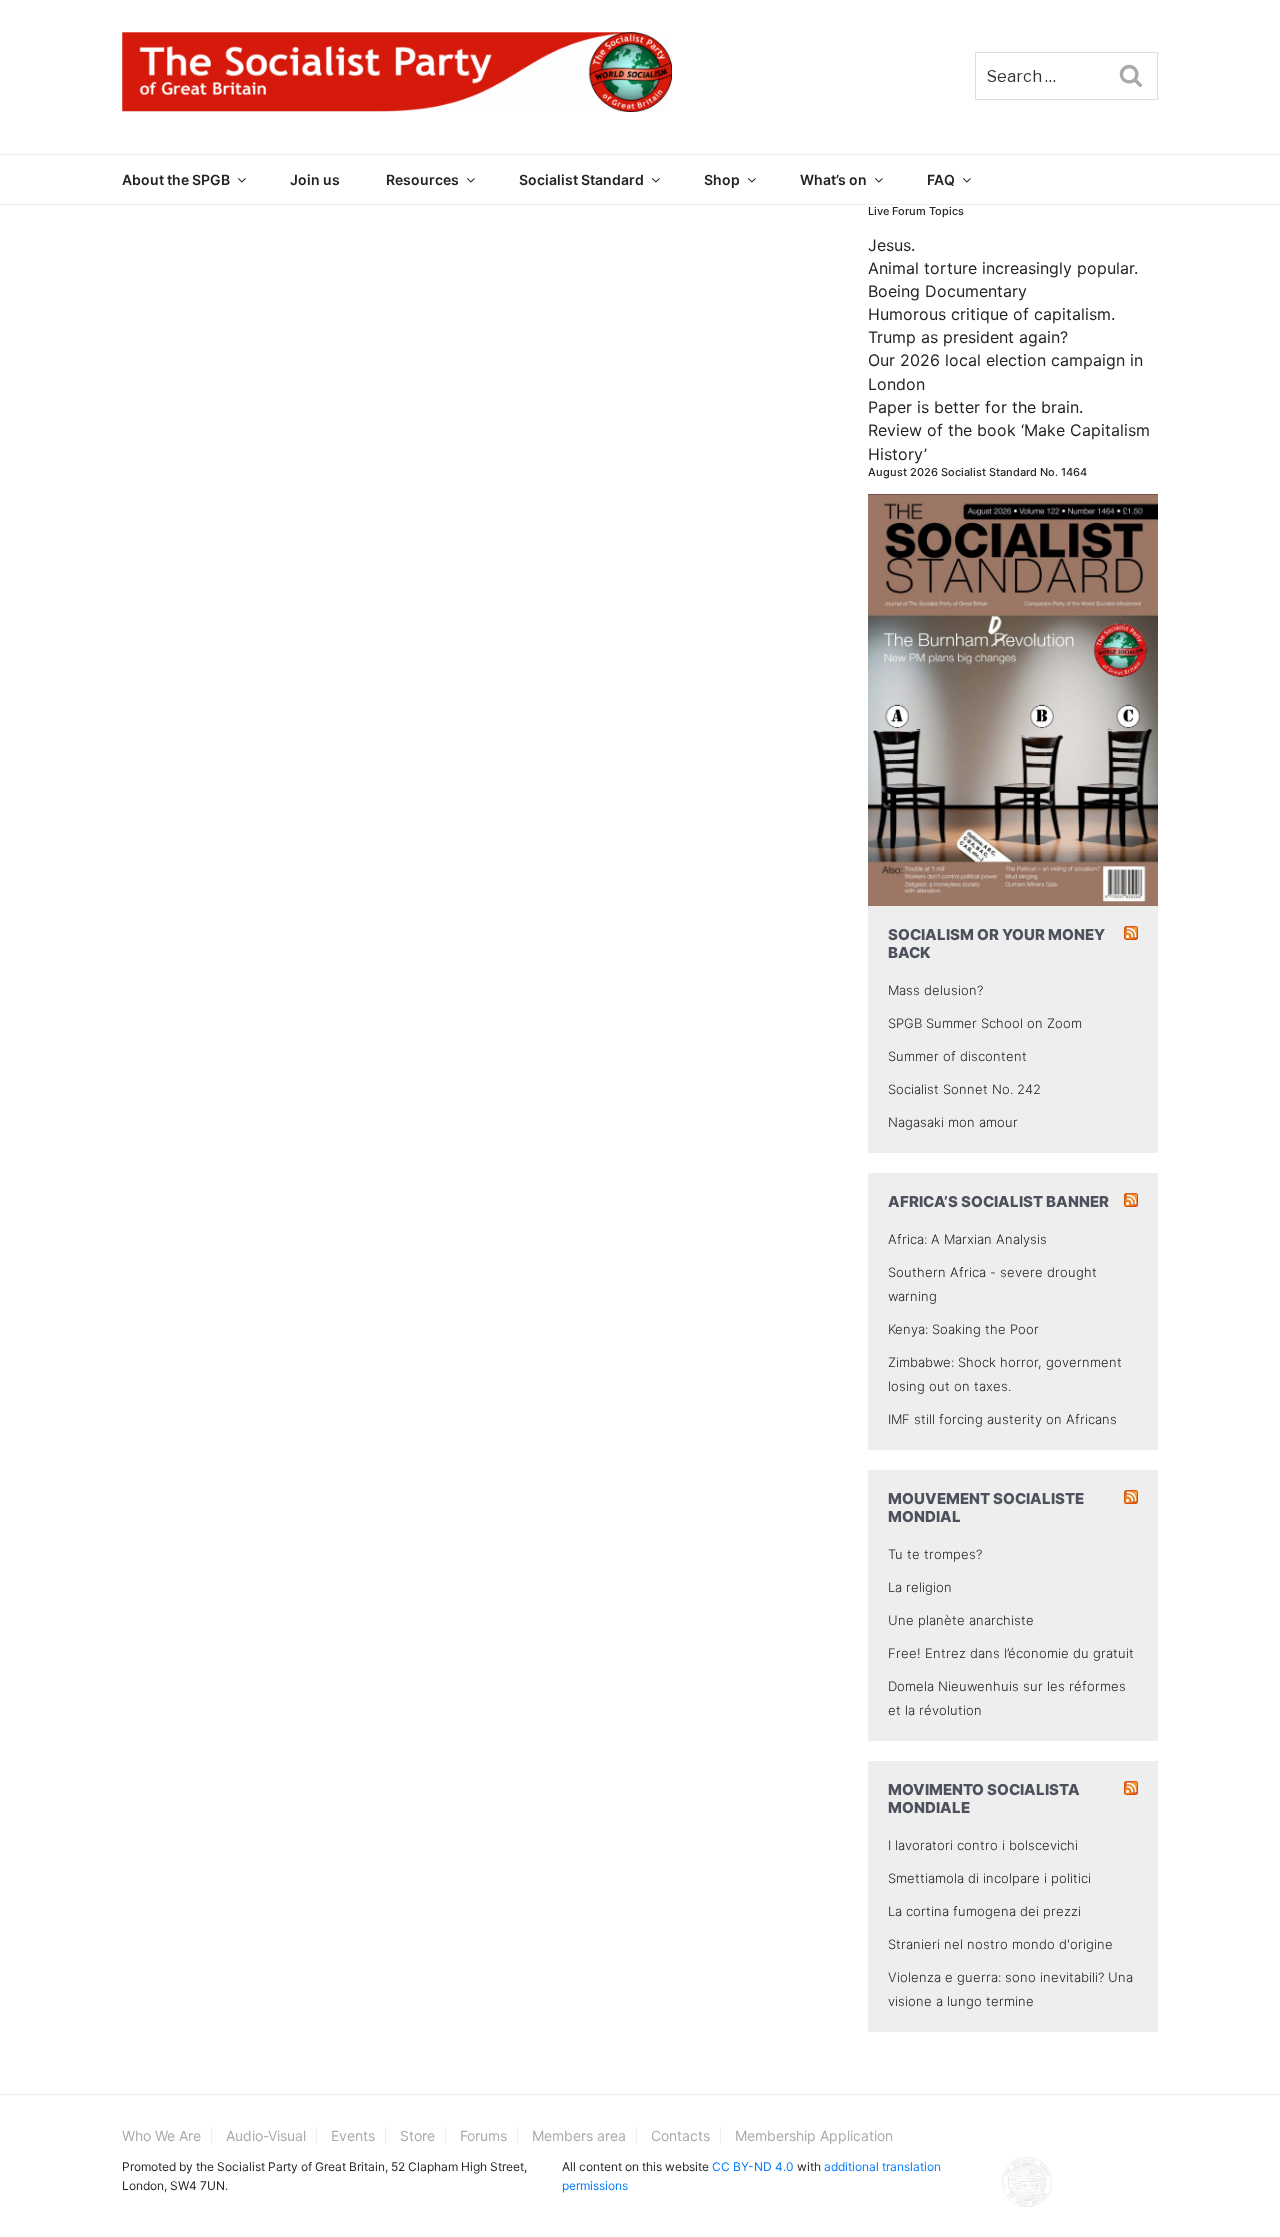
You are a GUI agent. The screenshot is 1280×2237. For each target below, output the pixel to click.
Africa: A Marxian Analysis (967, 1239)
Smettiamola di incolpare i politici (989, 1878)
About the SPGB (176, 179)
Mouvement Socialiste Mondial (986, 1507)
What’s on (833, 179)
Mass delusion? (935, 990)
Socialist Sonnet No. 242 (964, 1089)
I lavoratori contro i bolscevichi (983, 1845)
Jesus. (891, 245)
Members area (579, 2135)
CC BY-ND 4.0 (753, 2166)
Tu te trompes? (935, 1554)
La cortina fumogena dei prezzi (984, 1911)
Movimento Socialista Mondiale (984, 1798)
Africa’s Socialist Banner (998, 1201)
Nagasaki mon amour (953, 1122)
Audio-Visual (266, 2135)
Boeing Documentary (947, 291)
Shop (722, 179)
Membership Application (814, 2135)
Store (417, 2135)
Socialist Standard (581, 179)
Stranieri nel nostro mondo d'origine (1000, 1944)
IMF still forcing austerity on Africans (1002, 1419)
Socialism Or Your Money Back (996, 943)
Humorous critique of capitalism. (991, 314)
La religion (920, 1587)
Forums (483, 2135)
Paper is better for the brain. (975, 407)
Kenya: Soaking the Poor (963, 1329)
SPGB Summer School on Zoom (985, 1023)
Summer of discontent (957, 1056)
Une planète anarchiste (961, 1620)
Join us (315, 179)
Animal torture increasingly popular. (1003, 268)
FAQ (941, 179)
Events (353, 2135)
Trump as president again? (968, 337)
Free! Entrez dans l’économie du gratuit (1011, 1653)
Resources (422, 179)
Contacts (680, 2135)
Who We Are (161, 2135)
